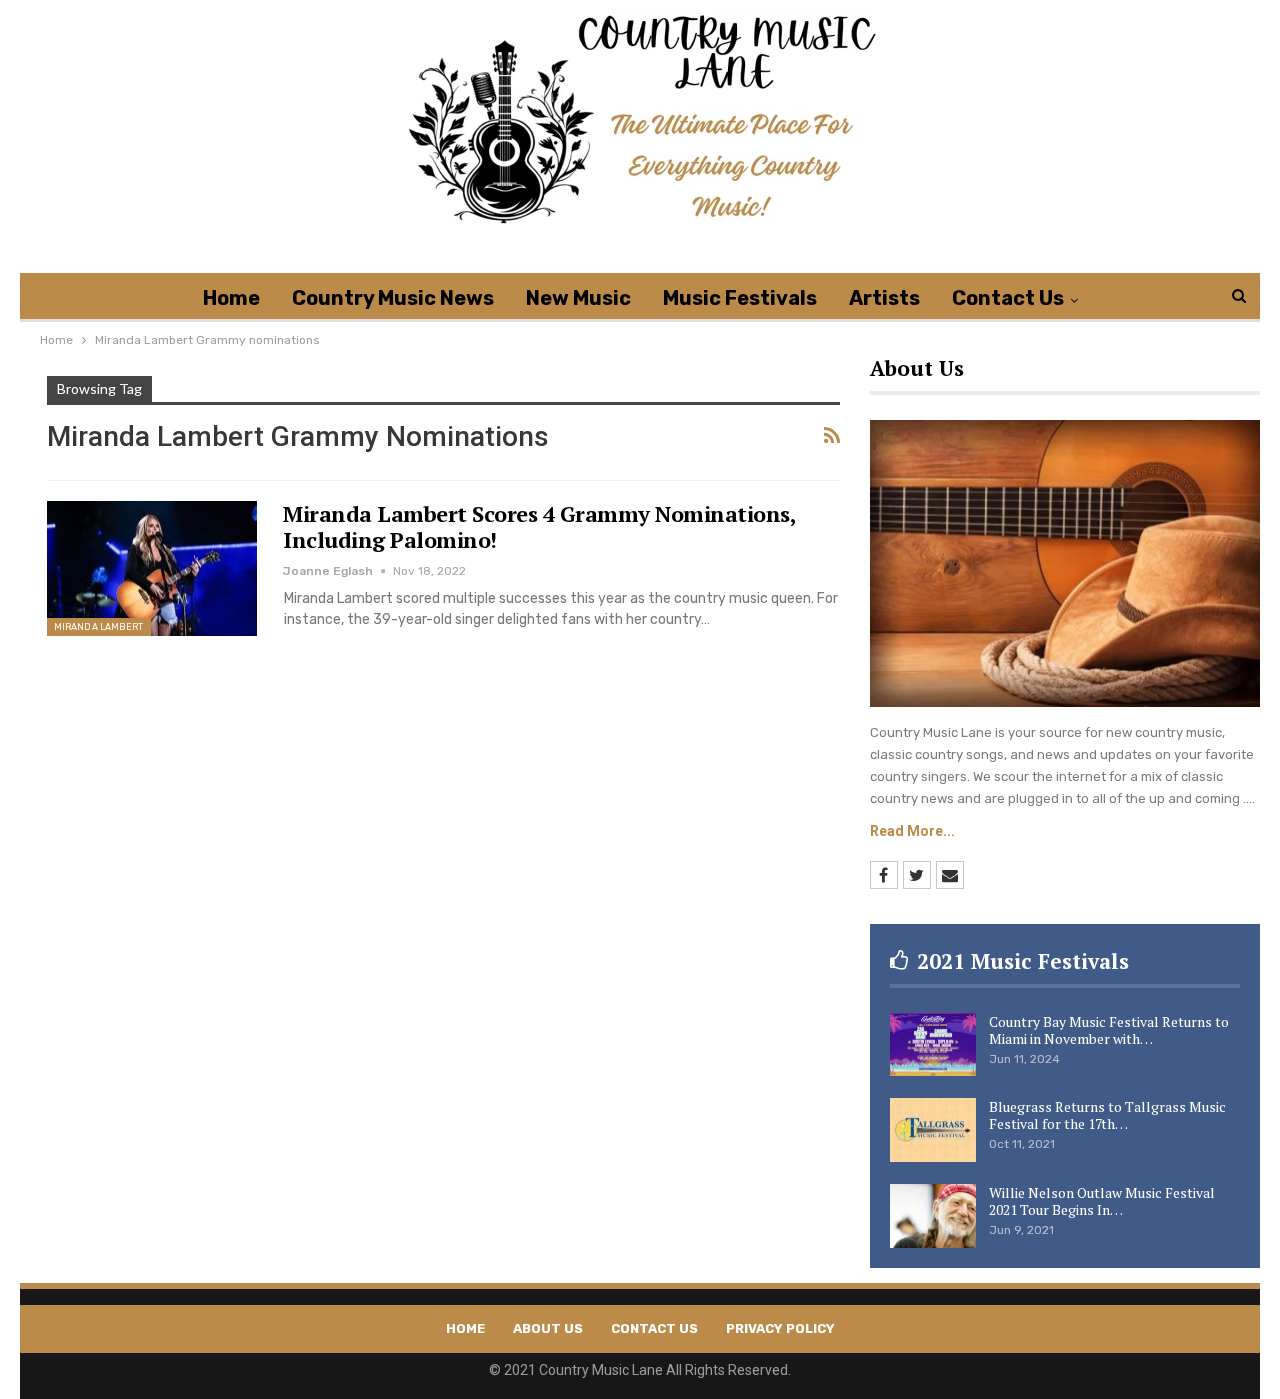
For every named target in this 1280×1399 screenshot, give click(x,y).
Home (231, 298)
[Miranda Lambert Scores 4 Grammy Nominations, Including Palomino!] (152, 568)
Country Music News (393, 298)
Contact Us (1008, 298)
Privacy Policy (780, 1328)
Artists (884, 298)
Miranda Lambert (99, 627)
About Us (548, 1328)
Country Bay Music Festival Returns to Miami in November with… (1109, 1030)
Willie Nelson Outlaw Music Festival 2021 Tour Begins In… (1102, 1201)
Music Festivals (740, 298)
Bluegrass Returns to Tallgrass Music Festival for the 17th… (1107, 1115)
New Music (578, 298)
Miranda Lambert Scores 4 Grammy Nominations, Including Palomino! (539, 526)
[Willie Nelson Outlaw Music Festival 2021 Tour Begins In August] (933, 1216)
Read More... (912, 831)
